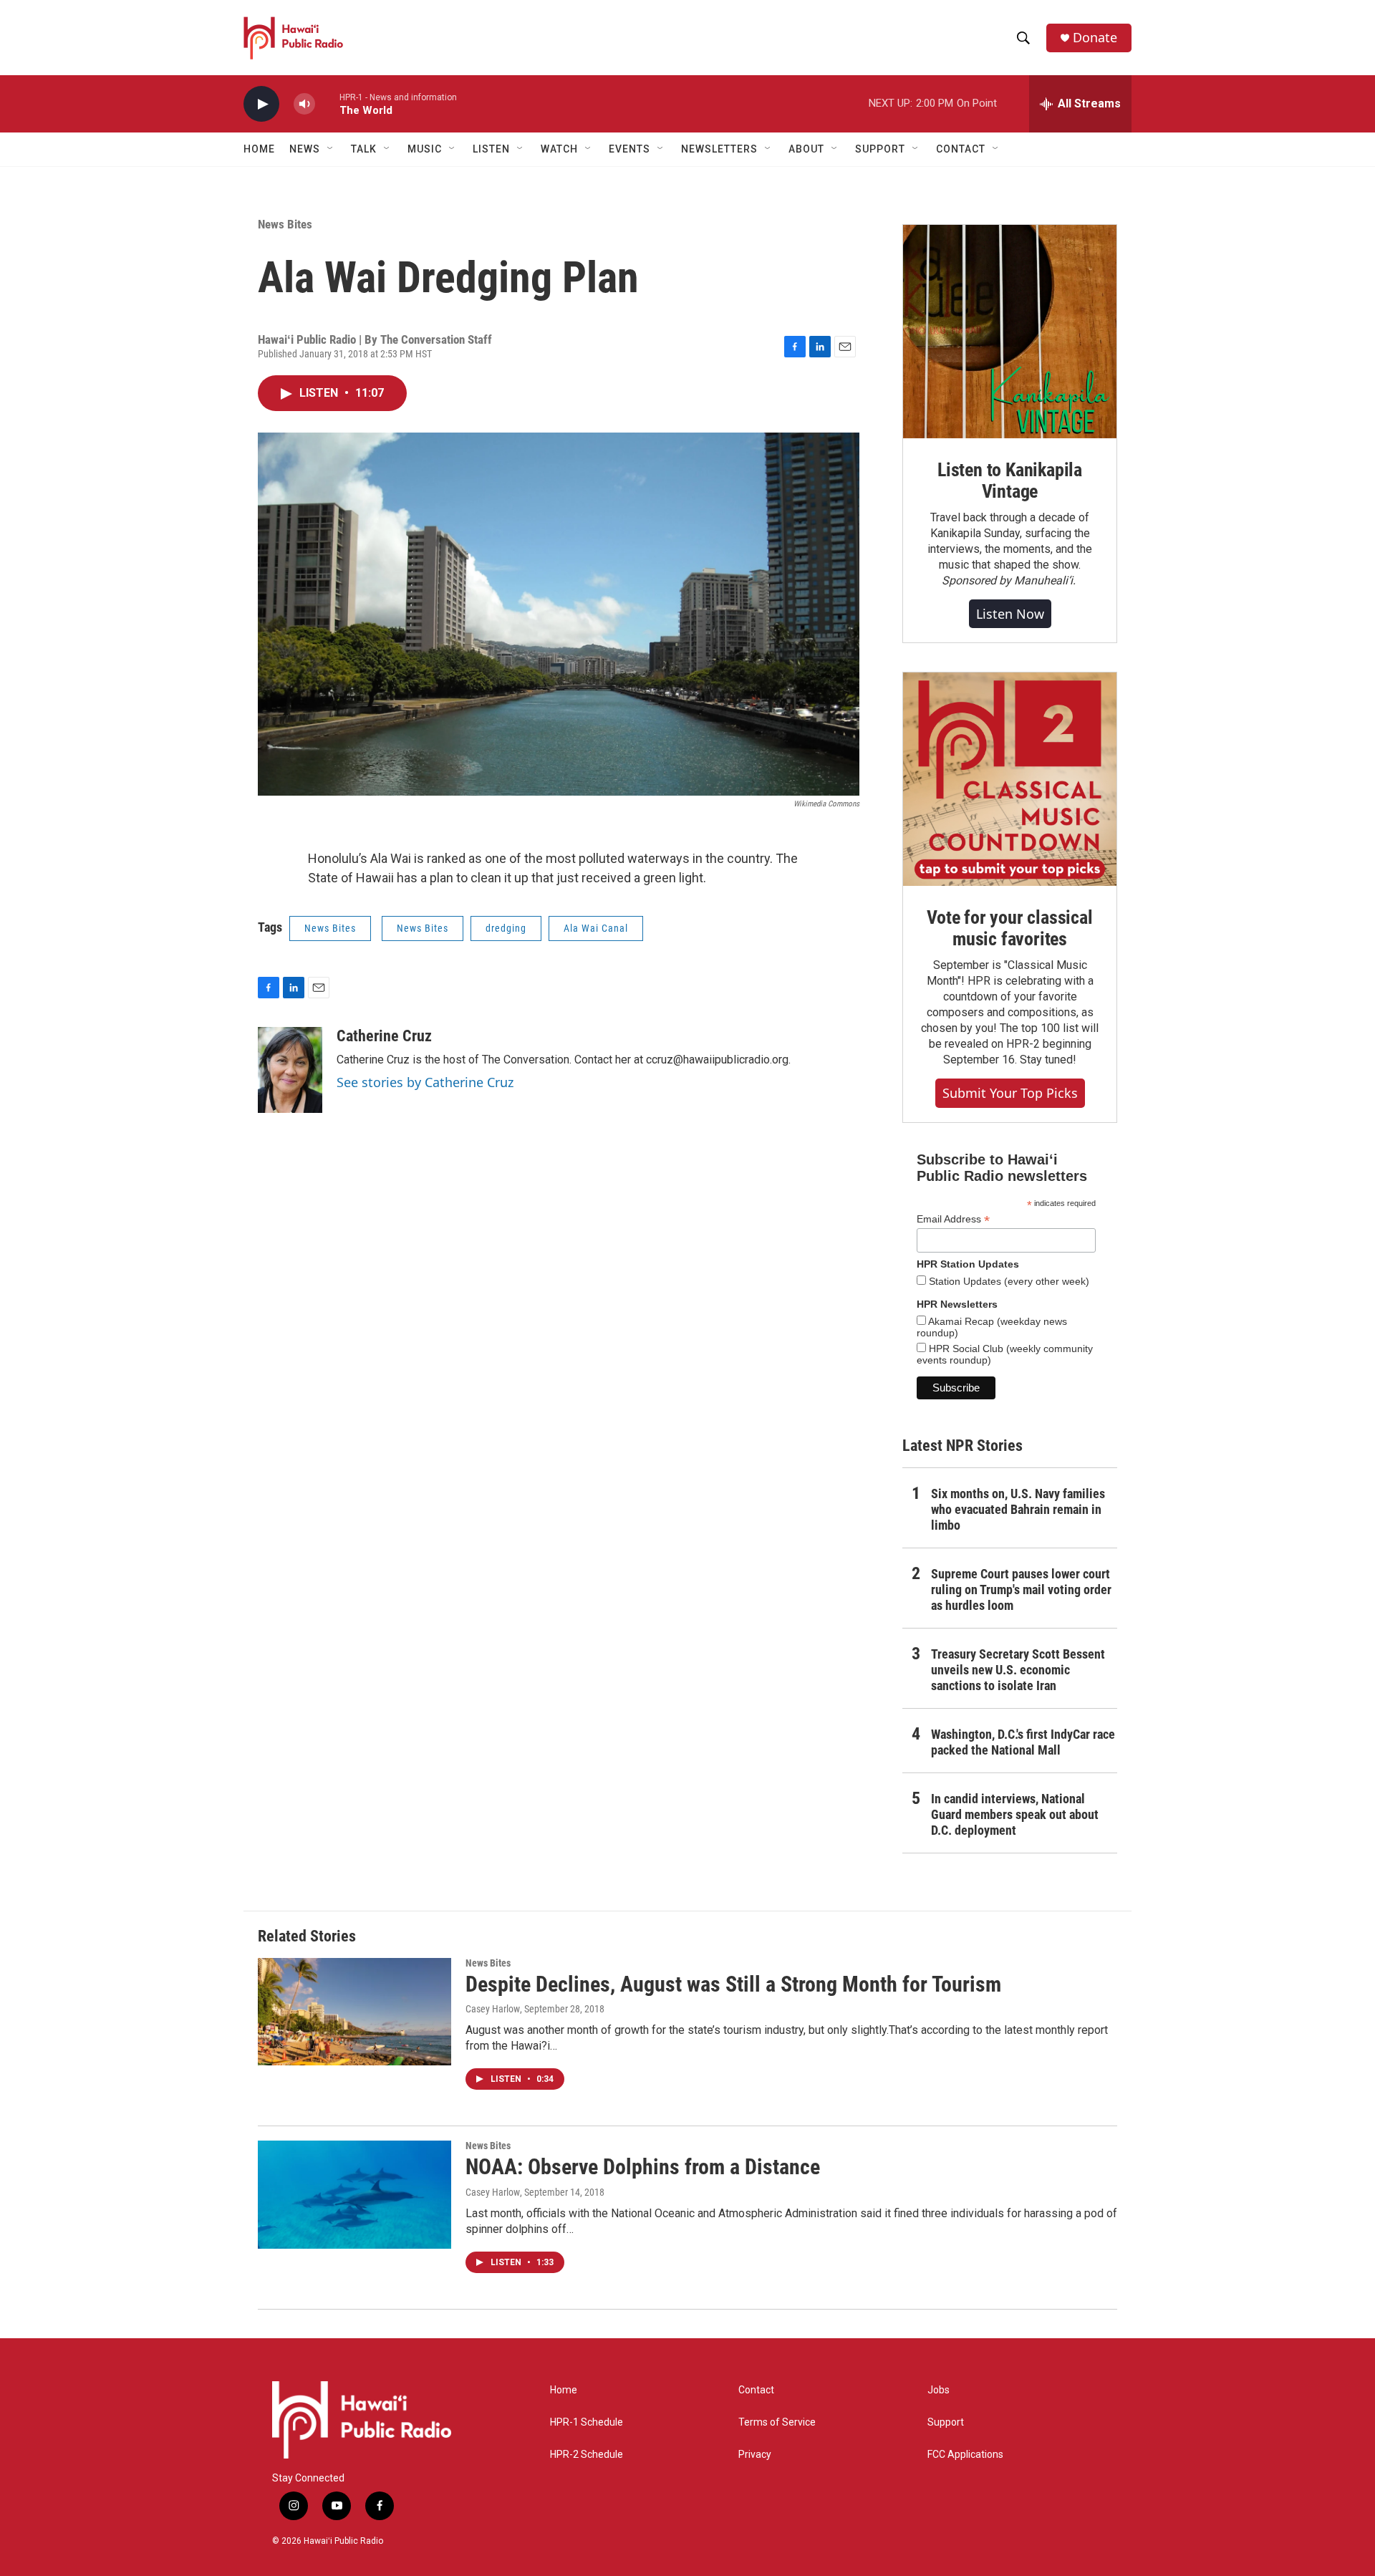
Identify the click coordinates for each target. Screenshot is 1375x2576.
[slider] (327, 103)
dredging (506, 928)
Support (946, 2422)
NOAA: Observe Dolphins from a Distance (643, 2167)
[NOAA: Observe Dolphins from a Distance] (354, 2194)
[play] (261, 104)
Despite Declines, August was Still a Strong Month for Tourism (733, 1984)
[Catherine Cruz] (290, 1070)
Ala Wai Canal (596, 928)
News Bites (285, 224)
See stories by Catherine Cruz (425, 1082)
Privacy (755, 2455)
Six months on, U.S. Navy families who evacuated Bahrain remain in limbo (1018, 1509)
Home (259, 149)
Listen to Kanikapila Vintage (1010, 481)
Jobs (939, 2390)
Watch (559, 149)
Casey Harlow (493, 2009)
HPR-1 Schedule (587, 2422)
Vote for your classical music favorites (1009, 928)
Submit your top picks (1010, 1093)
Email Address (953, 1219)
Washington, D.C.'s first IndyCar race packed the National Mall (1023, 1742)
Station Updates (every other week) (1008, 1281)
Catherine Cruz (384, 1036)
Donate (1095, 38)
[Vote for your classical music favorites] (1010, 779)
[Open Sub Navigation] (331, 149)
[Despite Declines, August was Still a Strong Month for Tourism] (354, 2012)
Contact (756, 2390)
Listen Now (1010, 614)
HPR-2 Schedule (587, 2455)
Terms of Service (777, 2422)
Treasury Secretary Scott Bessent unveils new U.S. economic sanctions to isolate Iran (1018, 1670)
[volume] (304, 104)
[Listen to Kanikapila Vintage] (1010, 332)
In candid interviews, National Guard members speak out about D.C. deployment (1015, 1814)
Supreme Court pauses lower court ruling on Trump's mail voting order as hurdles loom (1021, 1590)
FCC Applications (965, 2455)
